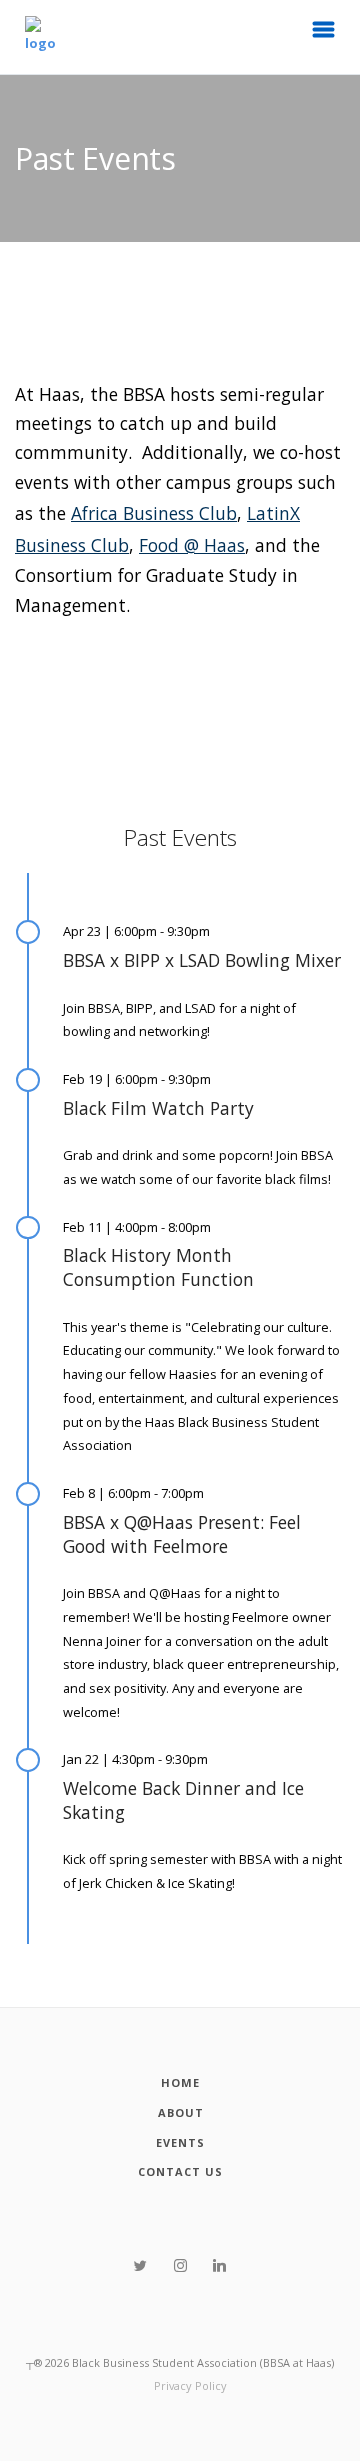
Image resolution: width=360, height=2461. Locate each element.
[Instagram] (180, 2266)
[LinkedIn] (219, 2266)
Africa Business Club (154, 513)
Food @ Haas (192, 545)
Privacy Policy (190, 2385)
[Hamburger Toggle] (324, 35)
